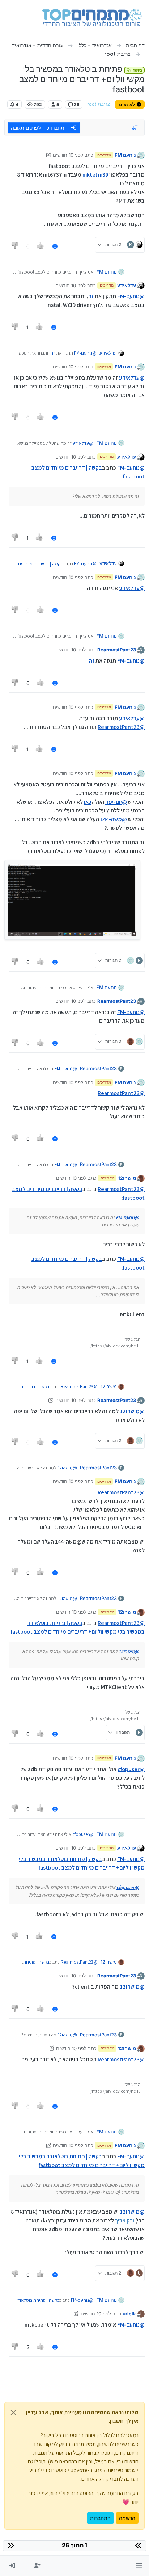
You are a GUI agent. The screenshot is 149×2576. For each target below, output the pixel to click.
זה (91, 296)
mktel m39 (95, 175)
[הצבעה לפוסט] (41, 246)
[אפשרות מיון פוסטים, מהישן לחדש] (135, 128)
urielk (129, 2314)
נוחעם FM (125, 155)
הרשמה (127, 2518)
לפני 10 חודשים (68, 155)
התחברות (100, 2518)
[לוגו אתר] (92, 17)
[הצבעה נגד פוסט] (15, 246)
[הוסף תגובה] (55, 246)
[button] (139, 2566)
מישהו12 (127, 1178)
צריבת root (99, 104)
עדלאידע (127, 286)
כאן (88, 802)
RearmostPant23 (117, 650)
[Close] (13, 2412)
